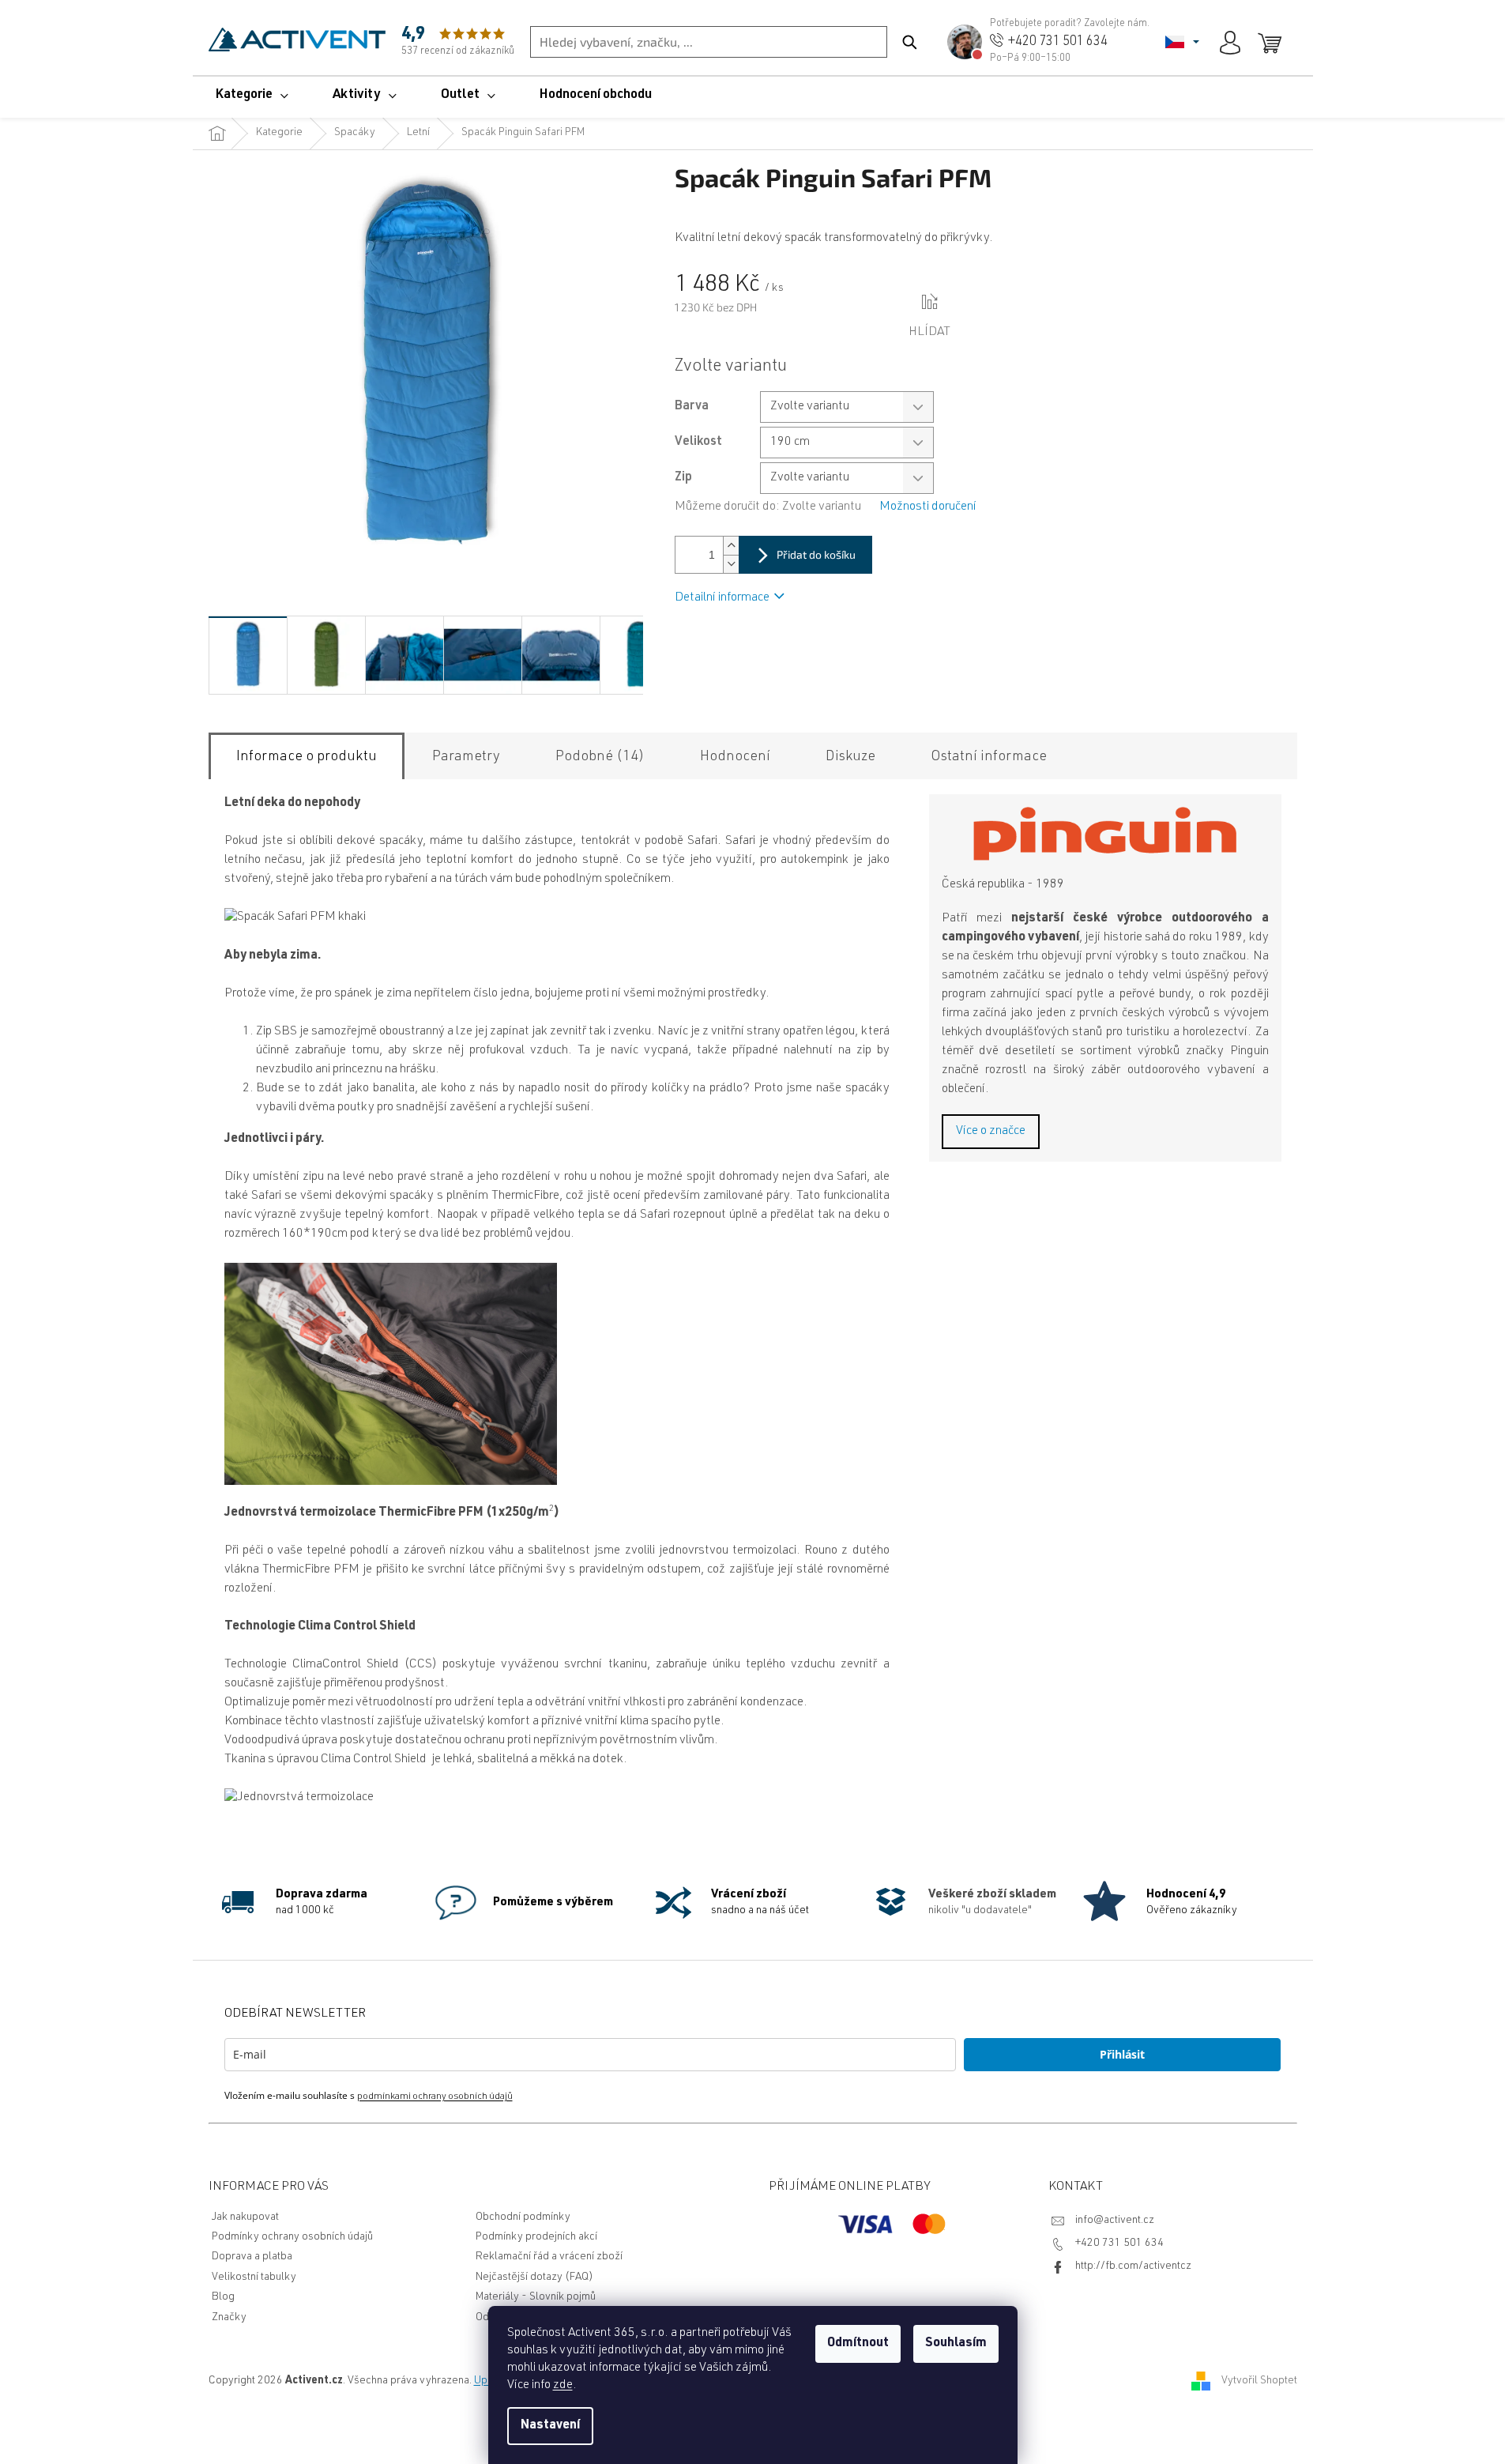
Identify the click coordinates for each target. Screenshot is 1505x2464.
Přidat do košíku (816, 554)
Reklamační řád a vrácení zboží (549, 2257)
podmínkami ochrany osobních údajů (435, 2097)
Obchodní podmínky (523, 2217)
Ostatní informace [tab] (989, 757)
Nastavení (550, 2426)
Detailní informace (722, 598)
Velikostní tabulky (254, 2278)
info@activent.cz (1115, 2221)
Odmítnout (858, 2344)
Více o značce (991, 1132)
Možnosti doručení (928, 507)
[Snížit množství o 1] (731, 564)
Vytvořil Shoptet (1259, 2382)
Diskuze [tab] (850, 757)
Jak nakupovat (245, 2217)
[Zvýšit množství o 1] (731, 546)
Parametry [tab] (466, 757)
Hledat (909, 42)
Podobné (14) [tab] (600, 757)
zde (563, 2386)
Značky (229, 2318)
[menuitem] (252, 96)
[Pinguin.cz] (1105, 834)
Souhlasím (956, 2344)
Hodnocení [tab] (735, 757)
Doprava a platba (252, 2257)
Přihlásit (1122, 2054)
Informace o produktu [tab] (307, 757)
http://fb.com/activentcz (1133, 2266)
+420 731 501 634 (1119, 2244)
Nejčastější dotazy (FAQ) (534, 2278)
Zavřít (981, 303)
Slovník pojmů (562, 2297)
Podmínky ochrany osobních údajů (292, 2237)
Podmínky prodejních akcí (536, 2237)
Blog (223, 2297)
